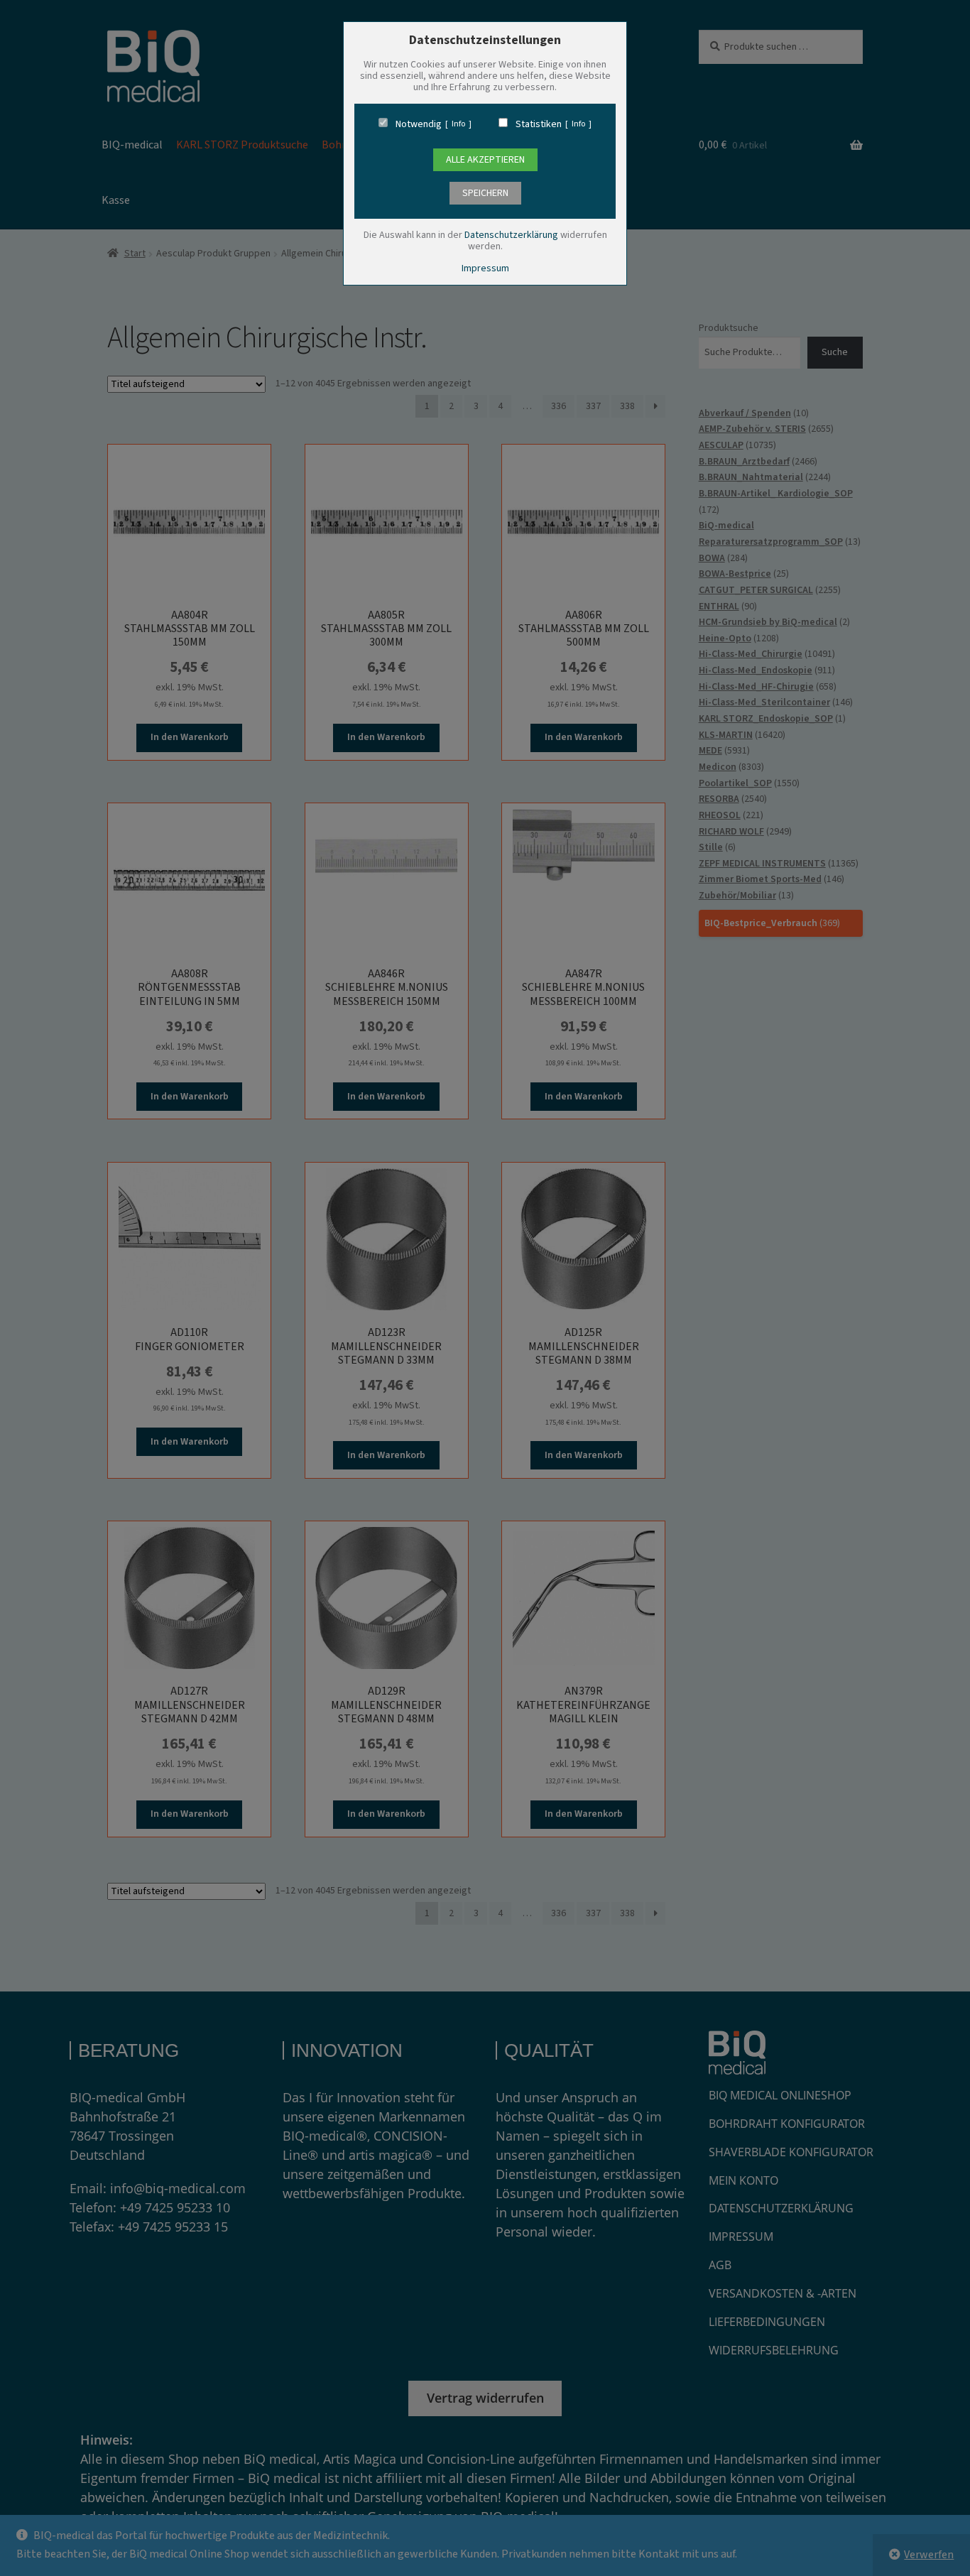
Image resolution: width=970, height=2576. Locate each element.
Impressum (485, 268)
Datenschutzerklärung (511, 235)
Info (458, 124)
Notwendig (419, 124)
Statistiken (539, 124)
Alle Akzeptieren (485, 160)
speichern (485, 193)
